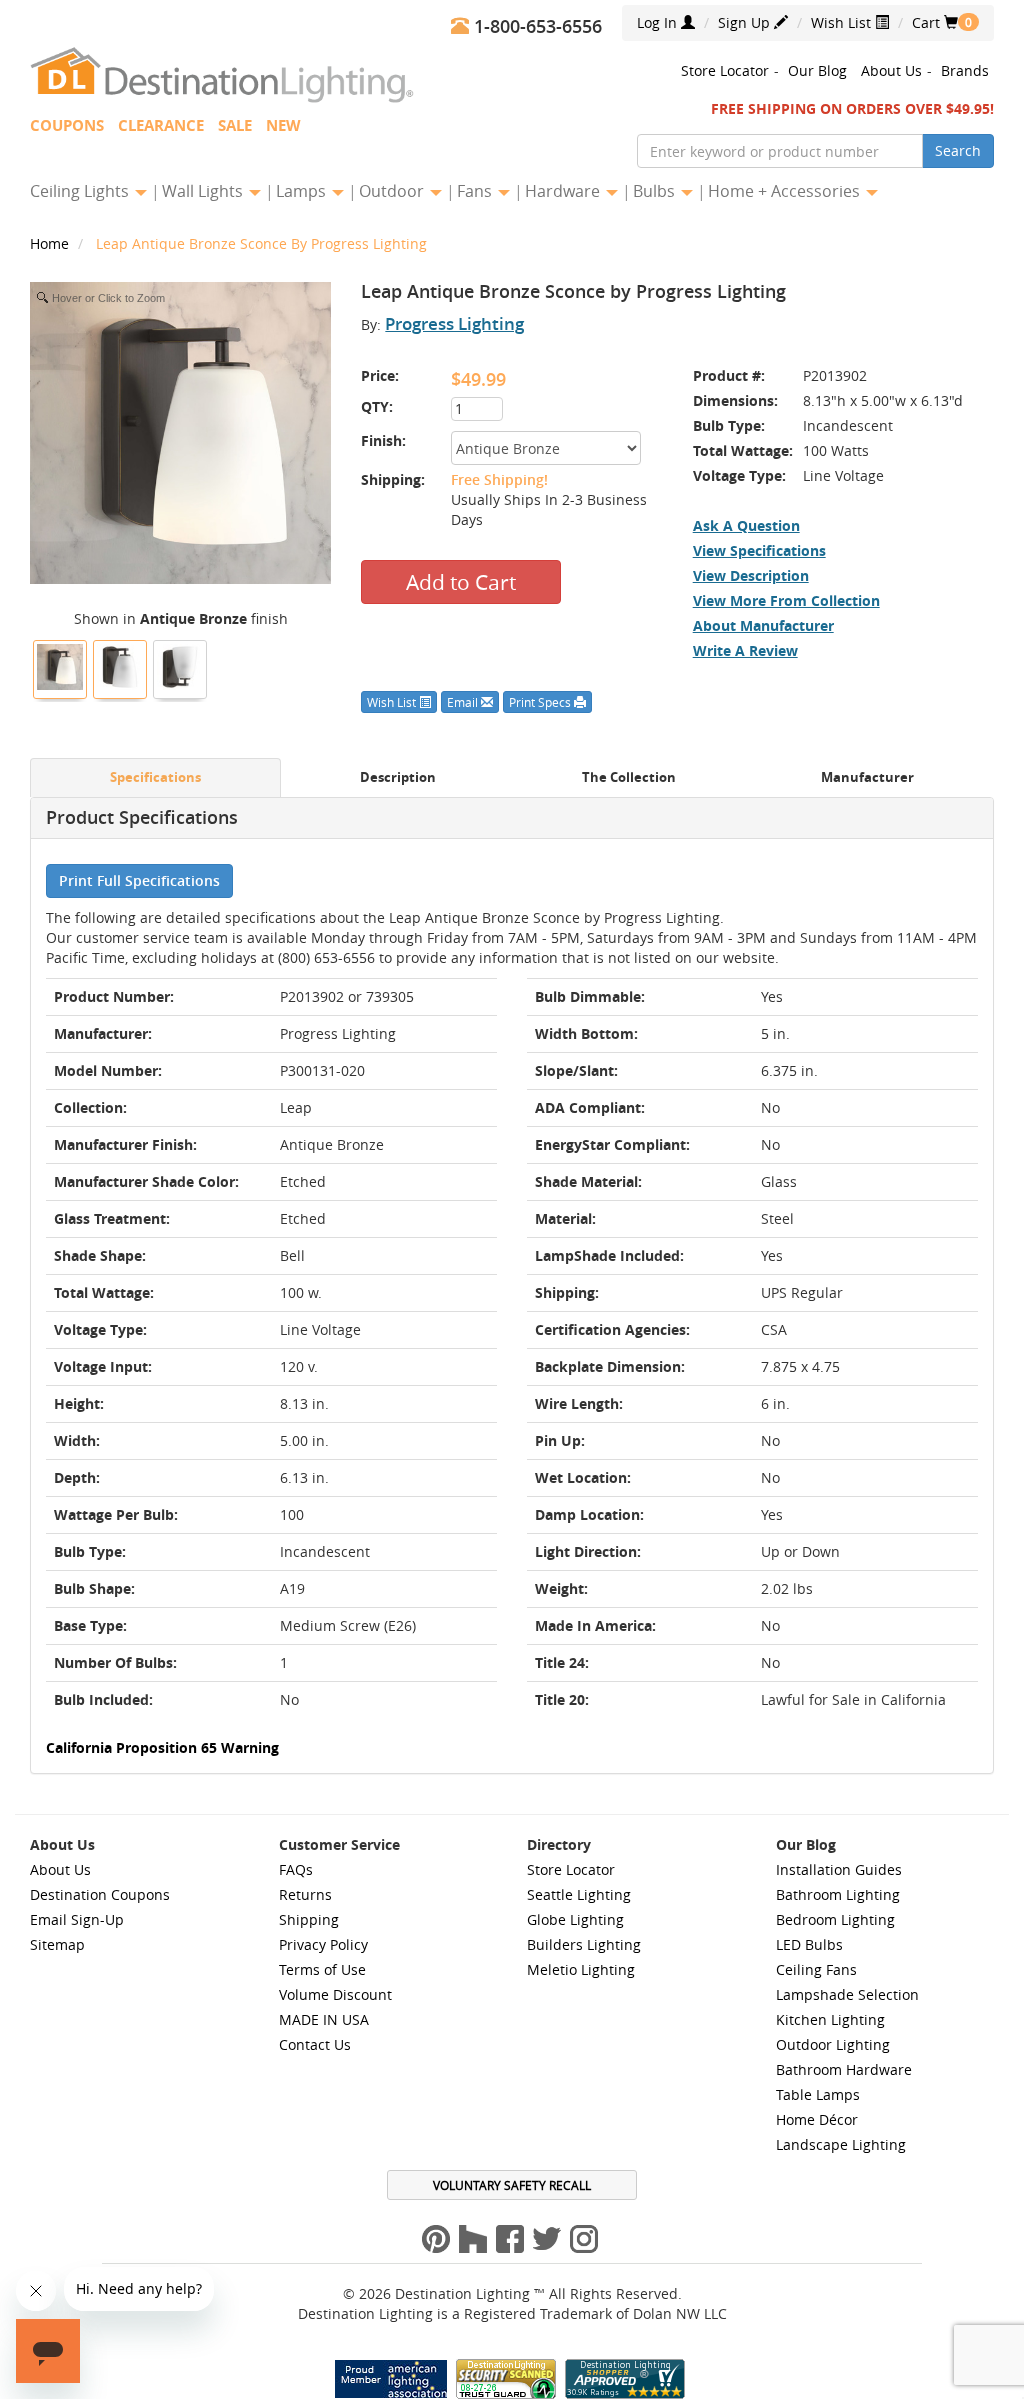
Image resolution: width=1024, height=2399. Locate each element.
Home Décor (817, 2119)
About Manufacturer (763, 625)
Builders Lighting (584, 1944)
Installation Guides (839, 1869)
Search (958, 150)
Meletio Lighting (581, 1969)
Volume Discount (335, 1994)
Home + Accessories (786, 191)
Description (398, 777)
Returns (305, 1894)
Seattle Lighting (579, 1894)
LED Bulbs (809, 1944)
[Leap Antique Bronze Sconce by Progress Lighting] (60, 667)
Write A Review (745, 650)
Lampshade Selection (847, 1994)
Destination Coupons (100, 1894)
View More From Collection (786, 600)
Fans (476, 191)
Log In (659, 22)
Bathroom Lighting (838, 1894)
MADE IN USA (324, 2019)
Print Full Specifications (139, 880)
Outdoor (393, 191)
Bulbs (656, 191)
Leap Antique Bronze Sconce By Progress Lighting (261, 243)
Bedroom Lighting (835, 1919)
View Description (751, 575)
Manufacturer (867, 777)
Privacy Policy (323, 1944)
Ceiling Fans (816, 1969)
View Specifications (759, 550)
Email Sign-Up (77, 1919)
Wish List (843, 22)
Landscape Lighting (841, 2144)
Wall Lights (204, 191)
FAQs (296, 1869)
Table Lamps (818, 2094)
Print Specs (541, 702)
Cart (935, 22)
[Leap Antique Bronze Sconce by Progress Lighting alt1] (180, 667)
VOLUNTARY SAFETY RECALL (512, 2185)
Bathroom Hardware (844, 2069)
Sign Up (746, 22)
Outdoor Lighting (833, 2044)
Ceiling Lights (81, 191)
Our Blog (817, 70)
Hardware (564, 191)
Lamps (303, 191)
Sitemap (57, 1944)
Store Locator (725, 70)
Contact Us (315, 2044)
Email (464, 702)
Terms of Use (322, 1969)
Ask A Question (746, 525)
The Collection (629, 777)
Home (51, 243)
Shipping (309, 1919)
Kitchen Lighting (830, 2019)
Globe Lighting (575, 1919)
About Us (891, 70)
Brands (965, 70)
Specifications (155, 777)
